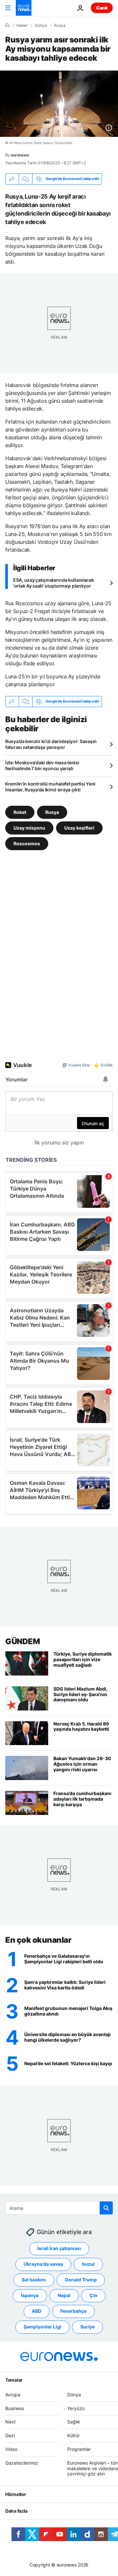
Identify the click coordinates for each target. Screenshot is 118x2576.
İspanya (30, 2296)
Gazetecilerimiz (22, 2463)
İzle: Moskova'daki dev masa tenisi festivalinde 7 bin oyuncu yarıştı (42, 765)
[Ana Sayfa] (7, 25)
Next (10, 2422)
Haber (22, 25)
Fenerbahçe (73, 2311)
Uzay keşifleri (79, 827)
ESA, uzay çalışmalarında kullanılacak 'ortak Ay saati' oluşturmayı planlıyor (54, 583)
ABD (37, 2311)
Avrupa (13, 2395)
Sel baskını (34, 2280)
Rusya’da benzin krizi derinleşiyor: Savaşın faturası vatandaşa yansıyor (51, 744)
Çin (93, 2296)
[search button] (106, 2208)
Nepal (64, 2296)
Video (11, 2449)
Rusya (60, 25)
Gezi (10, 2436)
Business (15, 2408)
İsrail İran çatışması (59, 2249)
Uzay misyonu (29, 827)
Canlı (102, 8)
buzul (88, 2264)
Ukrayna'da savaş (43, 2264)
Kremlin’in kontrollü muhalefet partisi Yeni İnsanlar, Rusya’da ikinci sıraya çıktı (50, 787)
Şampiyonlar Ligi (42, 2327)
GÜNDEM (22, 1641)
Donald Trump (81, 2280)
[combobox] (59, 2208)
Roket (20, 812)
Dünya (41, 25)
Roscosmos (27, 843)
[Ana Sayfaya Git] (24, 8)
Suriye (88, 2327)
